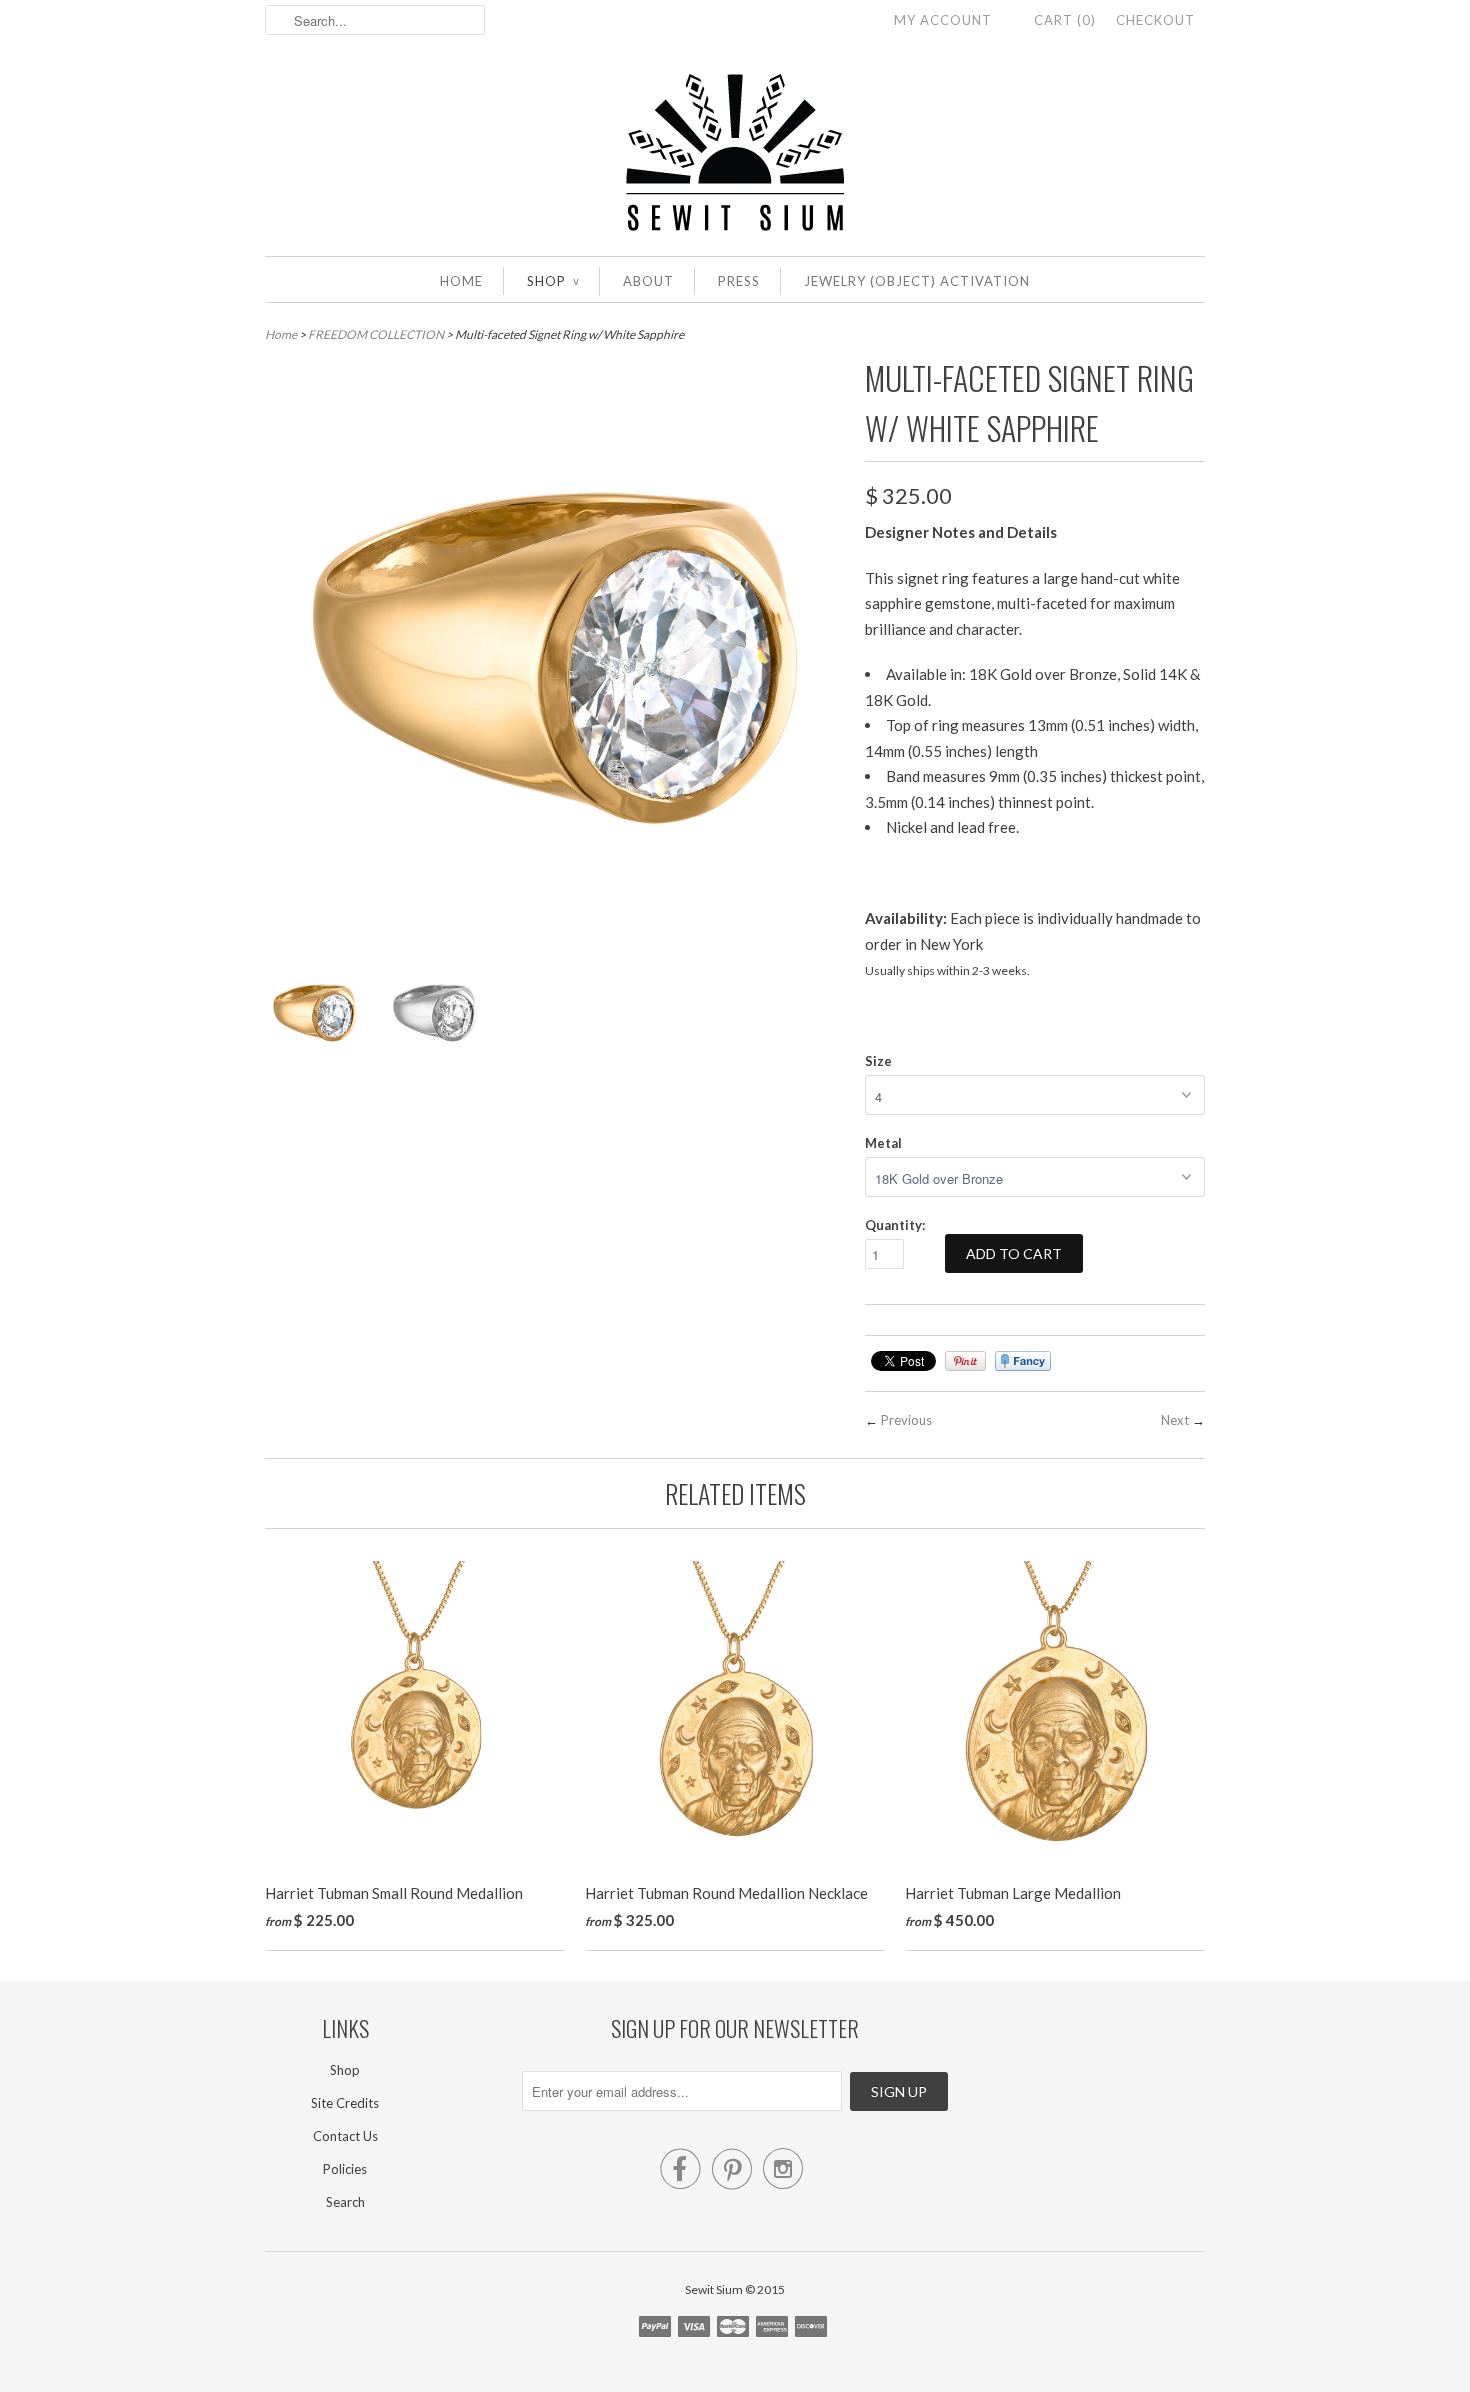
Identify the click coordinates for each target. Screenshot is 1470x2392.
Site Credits (345, 2103)
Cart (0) (1065, 20)
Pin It (965, 1361)
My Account (943, 20)
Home (461, 281)
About (648, 281)
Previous (906, 1420)
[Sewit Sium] (735, 153)
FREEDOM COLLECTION (376, 334)
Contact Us (345, 2136)
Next (1175, 1420)
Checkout (1155, 20)
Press (739, 281)
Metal (883, 1143)
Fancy (1023, 1361)
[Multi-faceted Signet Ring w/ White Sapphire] (315, 1017)
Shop (553, 281)
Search (345, 2202)
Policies (345, 2169)
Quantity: (895, 1225)
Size (878, 1061)
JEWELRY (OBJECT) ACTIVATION (917, 281)
